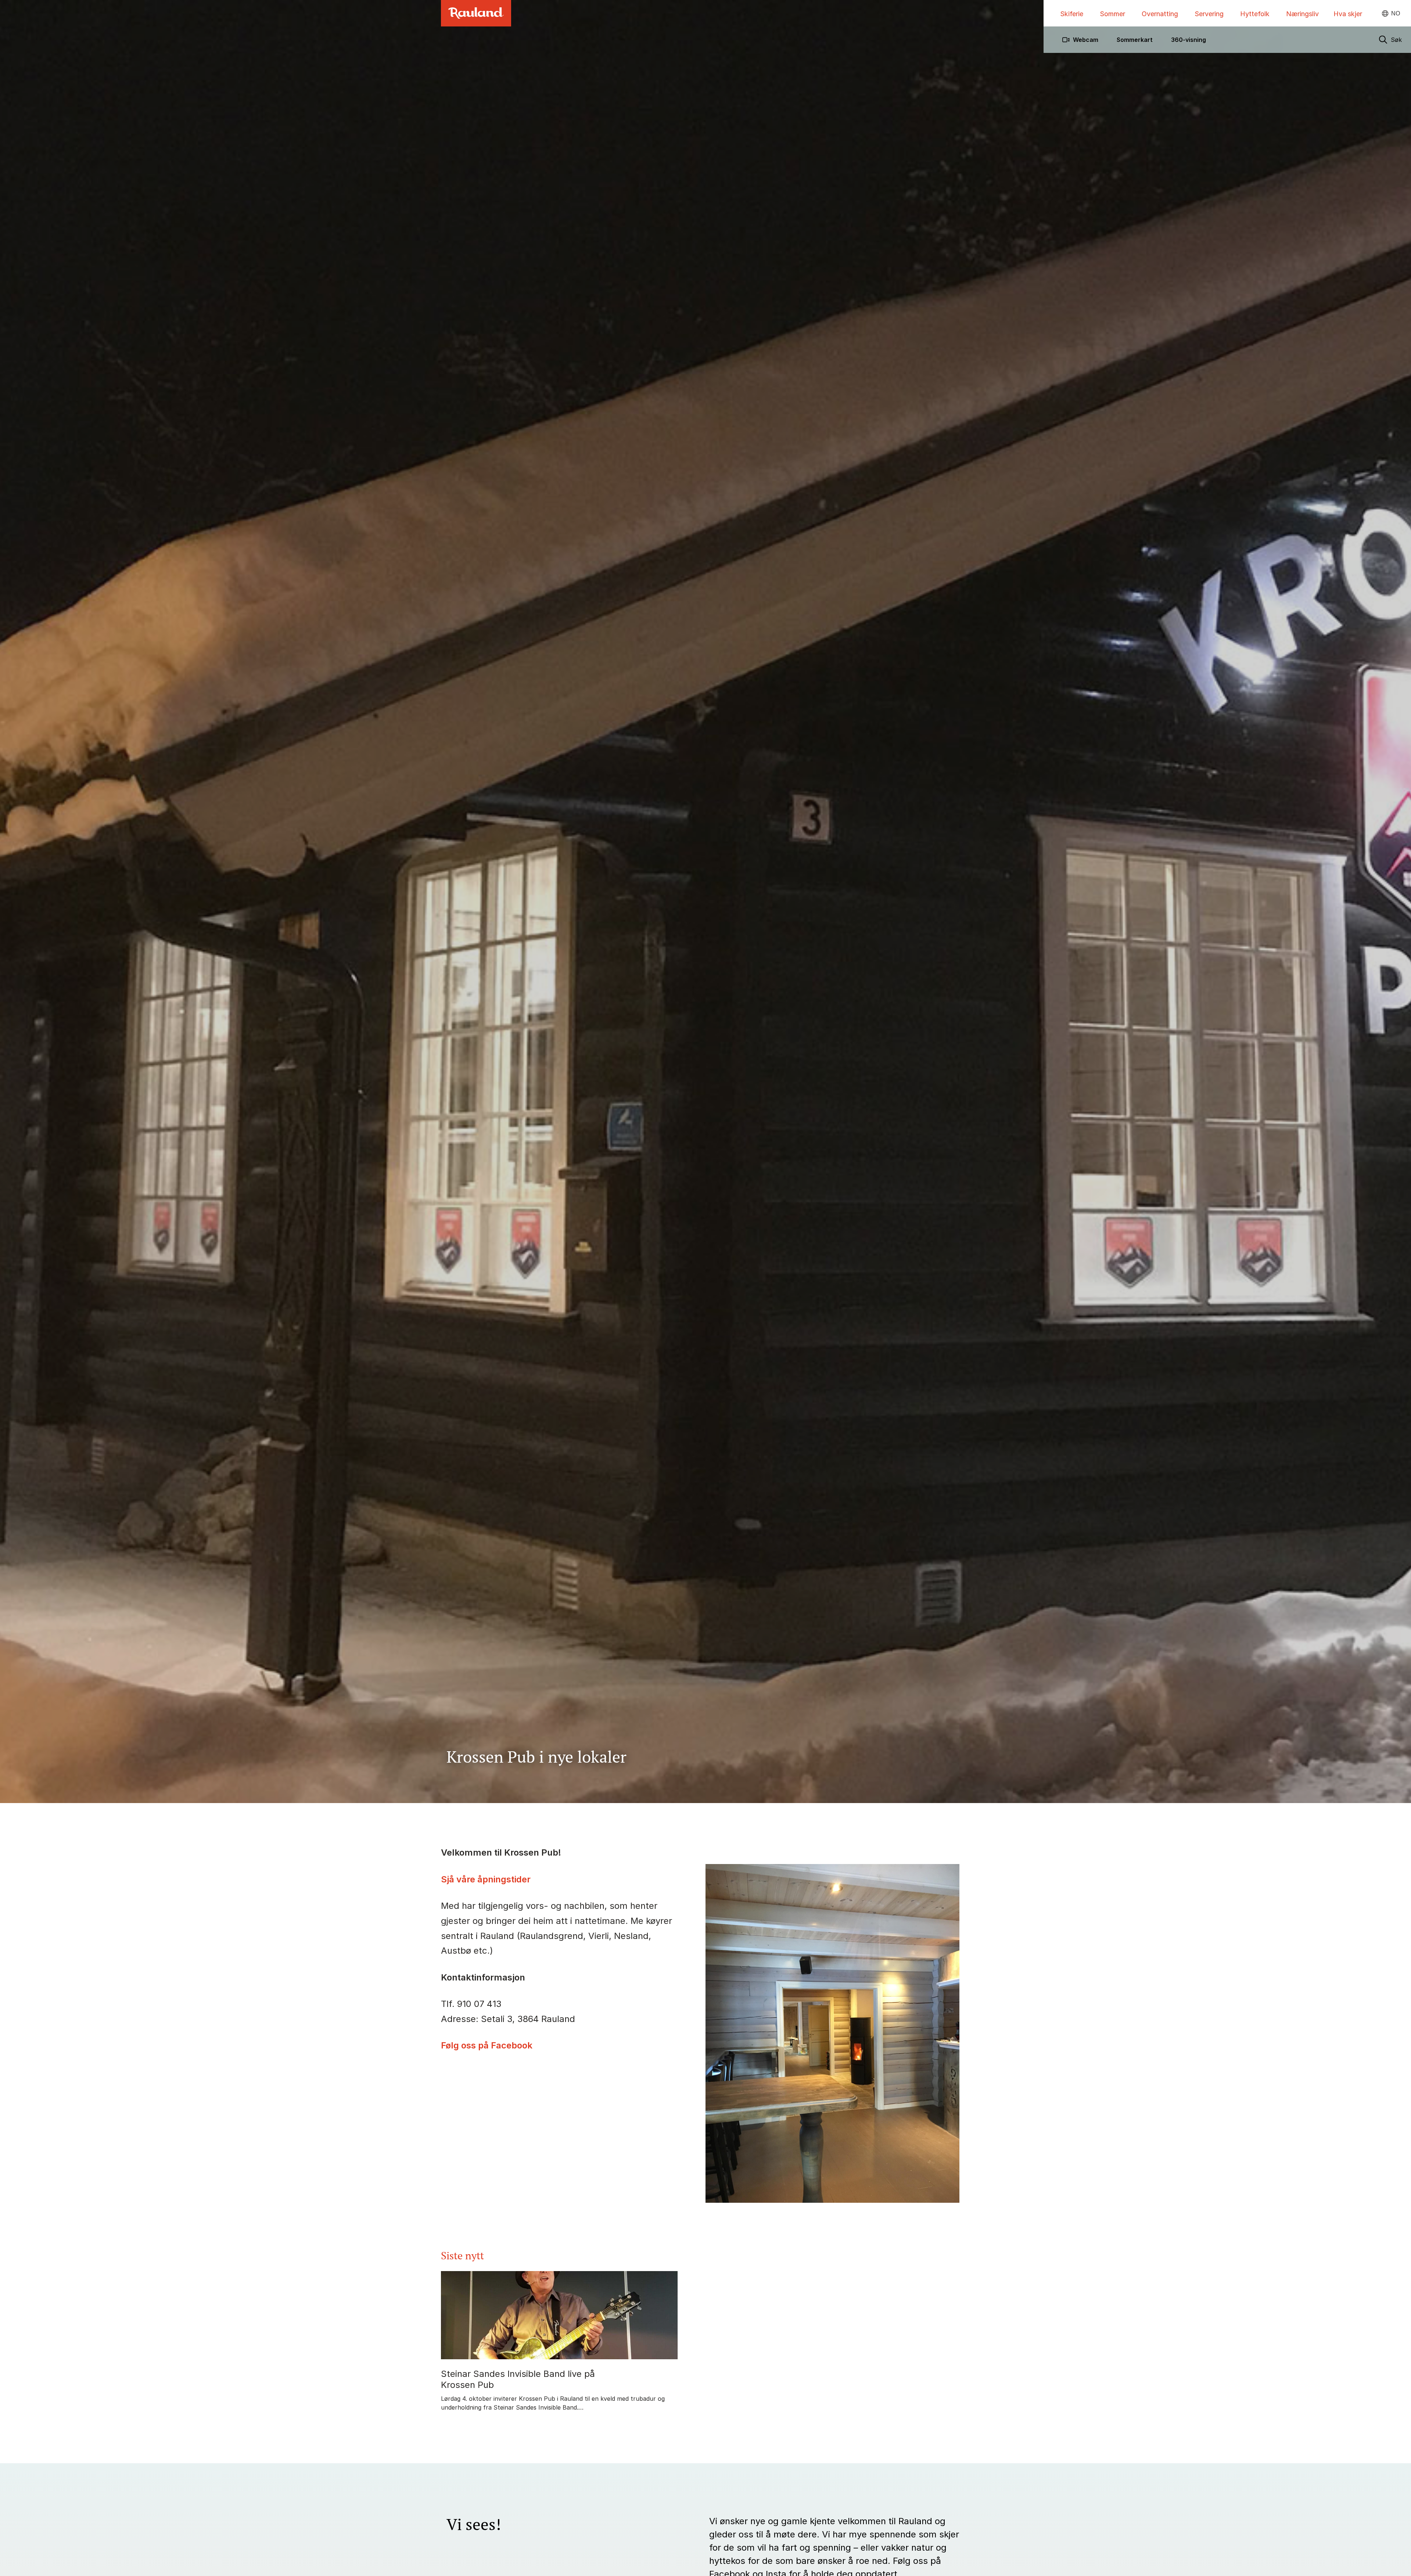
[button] (1390, 40)
